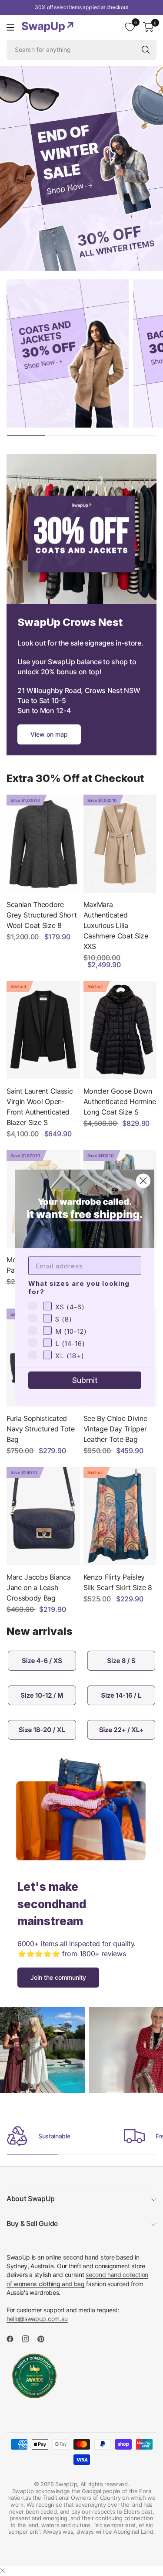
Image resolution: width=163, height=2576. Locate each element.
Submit (85, 1380)
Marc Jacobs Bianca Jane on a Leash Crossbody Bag (38, 1587)
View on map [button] (49, 734)
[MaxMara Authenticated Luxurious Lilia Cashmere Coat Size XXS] (120, 844)
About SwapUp (31, 2199)
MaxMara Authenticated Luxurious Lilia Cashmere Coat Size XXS (116, 925)
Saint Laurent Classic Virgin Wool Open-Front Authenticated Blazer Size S (40, 1107)
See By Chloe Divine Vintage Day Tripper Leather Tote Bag (115, 1429)
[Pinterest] (44, 2339)
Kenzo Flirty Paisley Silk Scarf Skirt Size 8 (118, 1582)
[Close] (3, 2571)
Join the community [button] (58, 1977)
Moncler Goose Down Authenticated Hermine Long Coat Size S (120, 1101)
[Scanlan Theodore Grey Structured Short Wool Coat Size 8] (43, 844)
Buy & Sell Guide (32, 2223)
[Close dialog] (143, 1181)
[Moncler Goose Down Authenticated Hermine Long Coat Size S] (120, 1030)
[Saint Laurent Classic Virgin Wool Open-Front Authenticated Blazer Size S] (43, 1030)
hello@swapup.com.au (37, 2319)
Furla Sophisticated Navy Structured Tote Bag (41, 1429)
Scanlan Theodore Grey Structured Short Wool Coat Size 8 (42, 915)
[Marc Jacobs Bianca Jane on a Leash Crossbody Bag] (43, 1516)
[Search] (146, 50)
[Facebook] (13, 2339)
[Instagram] (29, 2339)
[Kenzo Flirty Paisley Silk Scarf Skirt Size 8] (120, 1516)
